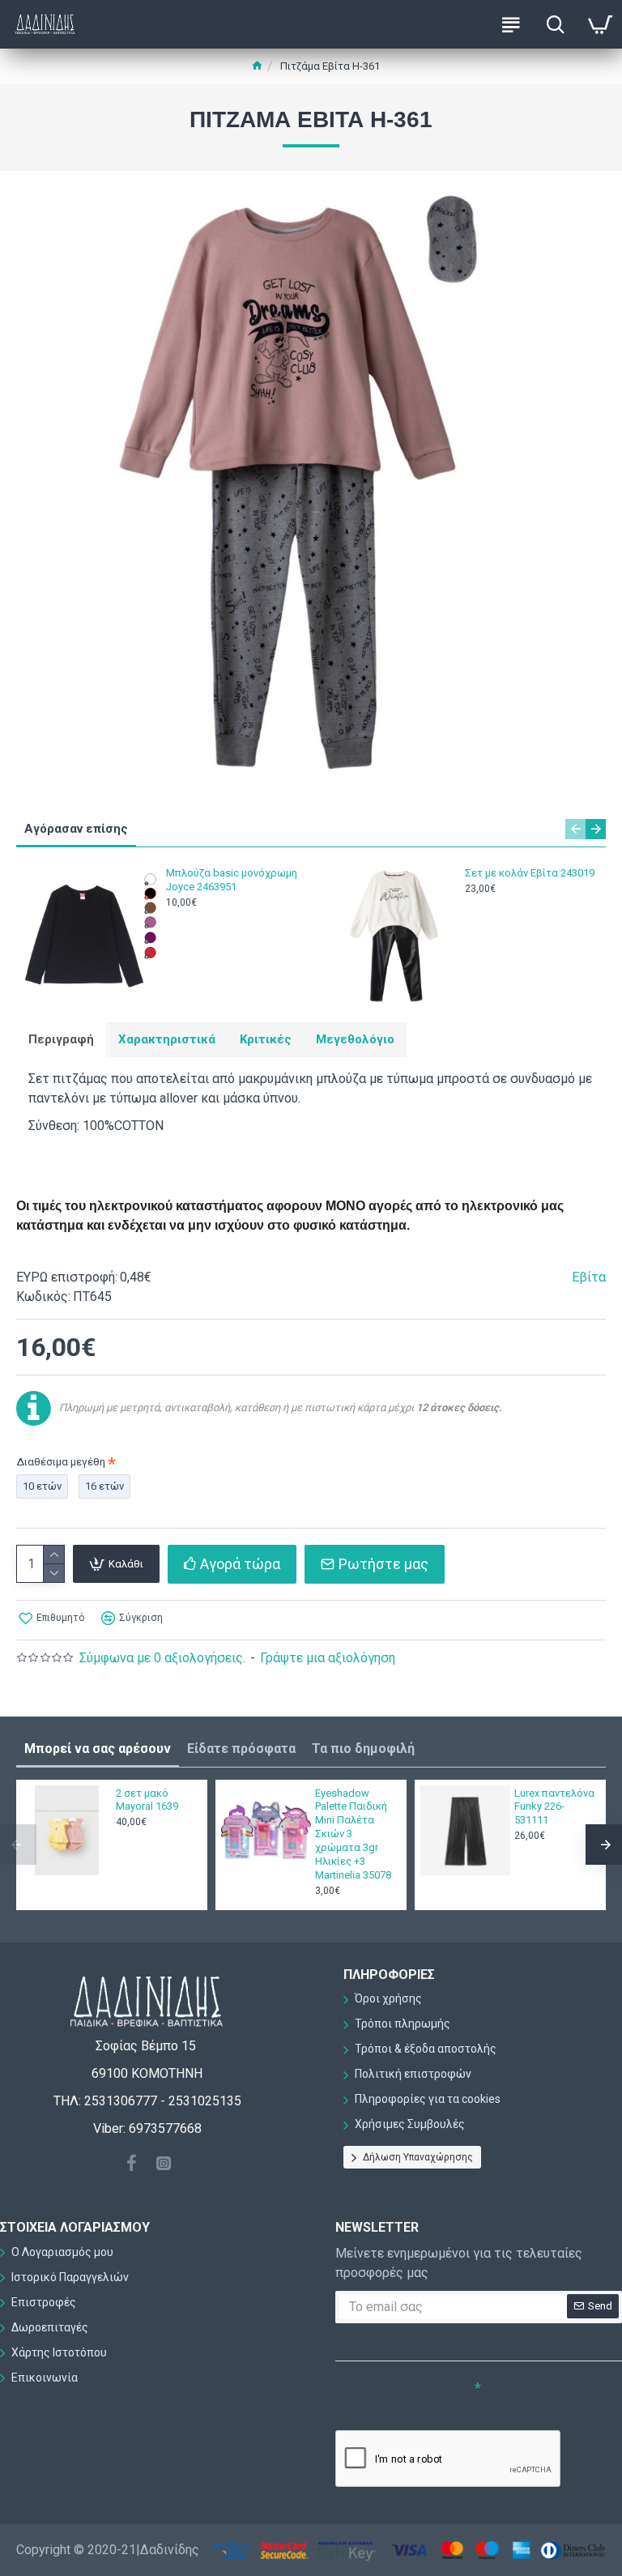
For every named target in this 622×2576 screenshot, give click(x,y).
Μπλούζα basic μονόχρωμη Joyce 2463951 (232, 880)
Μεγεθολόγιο (355, 1039)
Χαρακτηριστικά (167, 1039)
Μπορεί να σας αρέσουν (98, 1749)
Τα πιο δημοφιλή (363, 1749)
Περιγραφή (61, 1039)
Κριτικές (266, 1039)
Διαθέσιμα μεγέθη (61, 1462)
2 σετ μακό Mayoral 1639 (147, 1800)
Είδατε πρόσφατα (241, 1749)
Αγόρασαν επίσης (76, 829)
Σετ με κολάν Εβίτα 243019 (530, 873)
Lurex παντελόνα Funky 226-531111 (554, 1807)
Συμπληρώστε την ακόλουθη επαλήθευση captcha (391, 2403)
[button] (575, 829)
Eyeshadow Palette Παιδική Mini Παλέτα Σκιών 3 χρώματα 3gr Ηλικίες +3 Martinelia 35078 (353, 1834)
